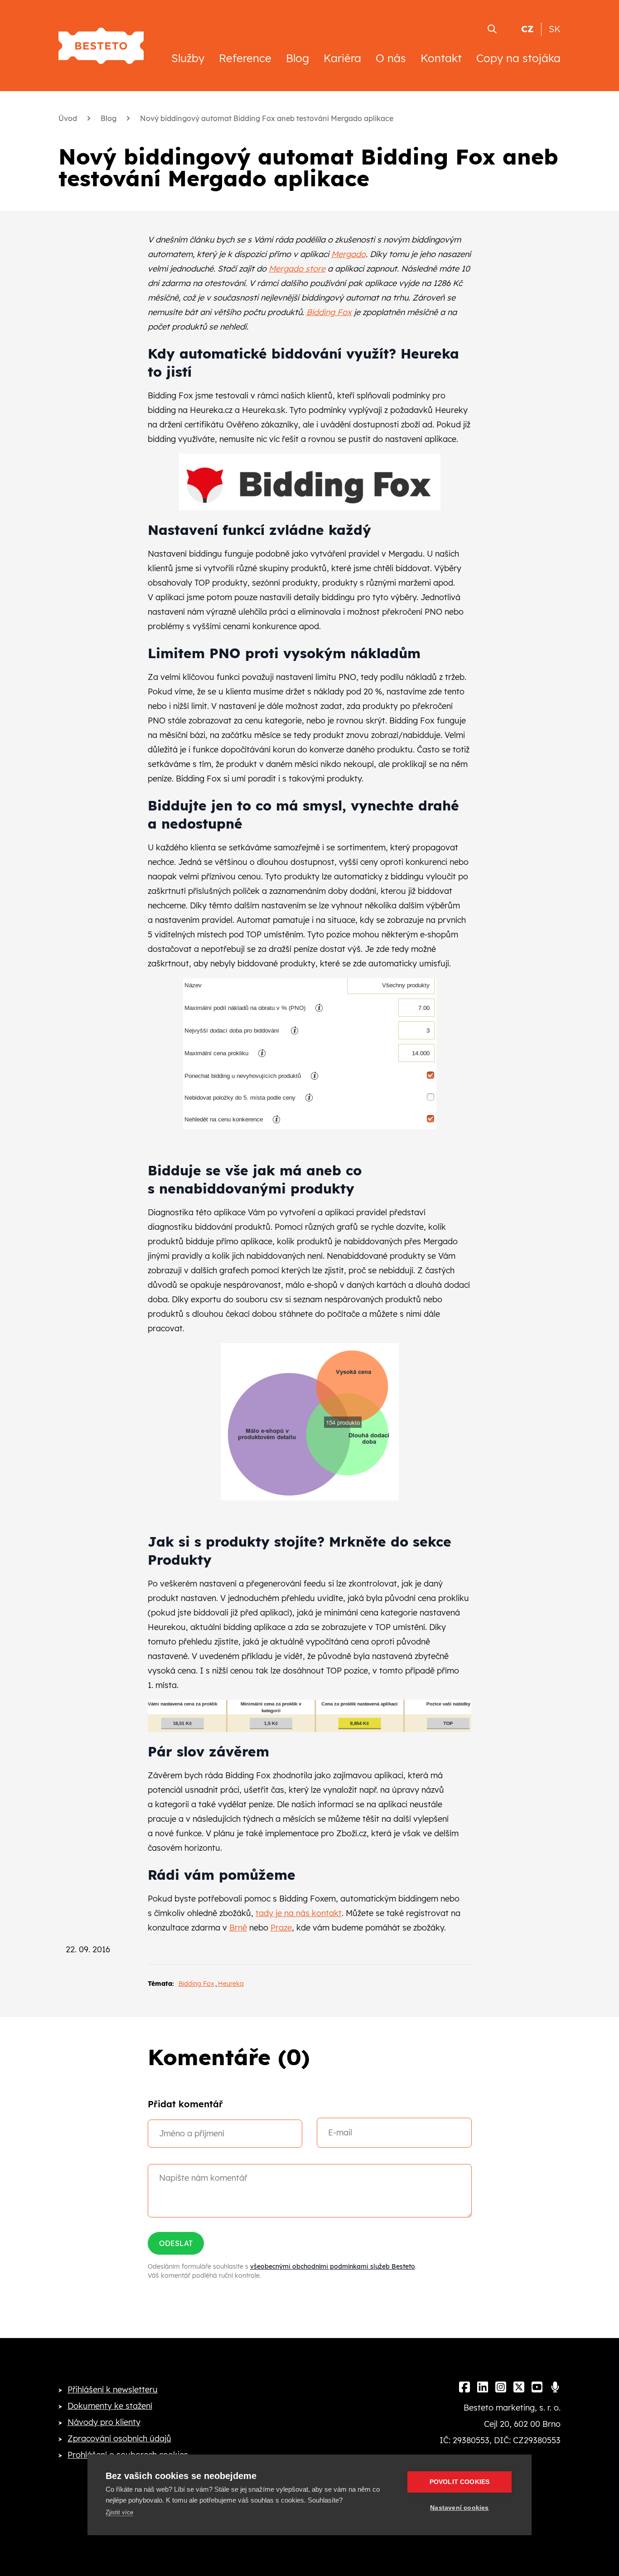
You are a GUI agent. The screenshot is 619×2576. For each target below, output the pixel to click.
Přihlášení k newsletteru (113, 2389)
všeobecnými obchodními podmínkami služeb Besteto (333, 2266)
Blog (297, 58)
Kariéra (342, 58)
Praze (281, 1928)
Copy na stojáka (518, 58)
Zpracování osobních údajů (119, 2438)
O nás (391, 58)
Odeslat (176, 2243)
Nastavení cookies (459, 2508)
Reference (245, 58)
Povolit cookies (460, 2482)
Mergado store (297, 269)
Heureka (231, 1984)
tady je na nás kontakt (299, 1913)
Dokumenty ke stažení (110, 2406)
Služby (188, 58)
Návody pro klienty (104, 2422)
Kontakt (441, 58)
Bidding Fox (329, 312)
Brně (238, 1928)
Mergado (348, 254)
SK (555, 29)
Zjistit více (119, 2512)
